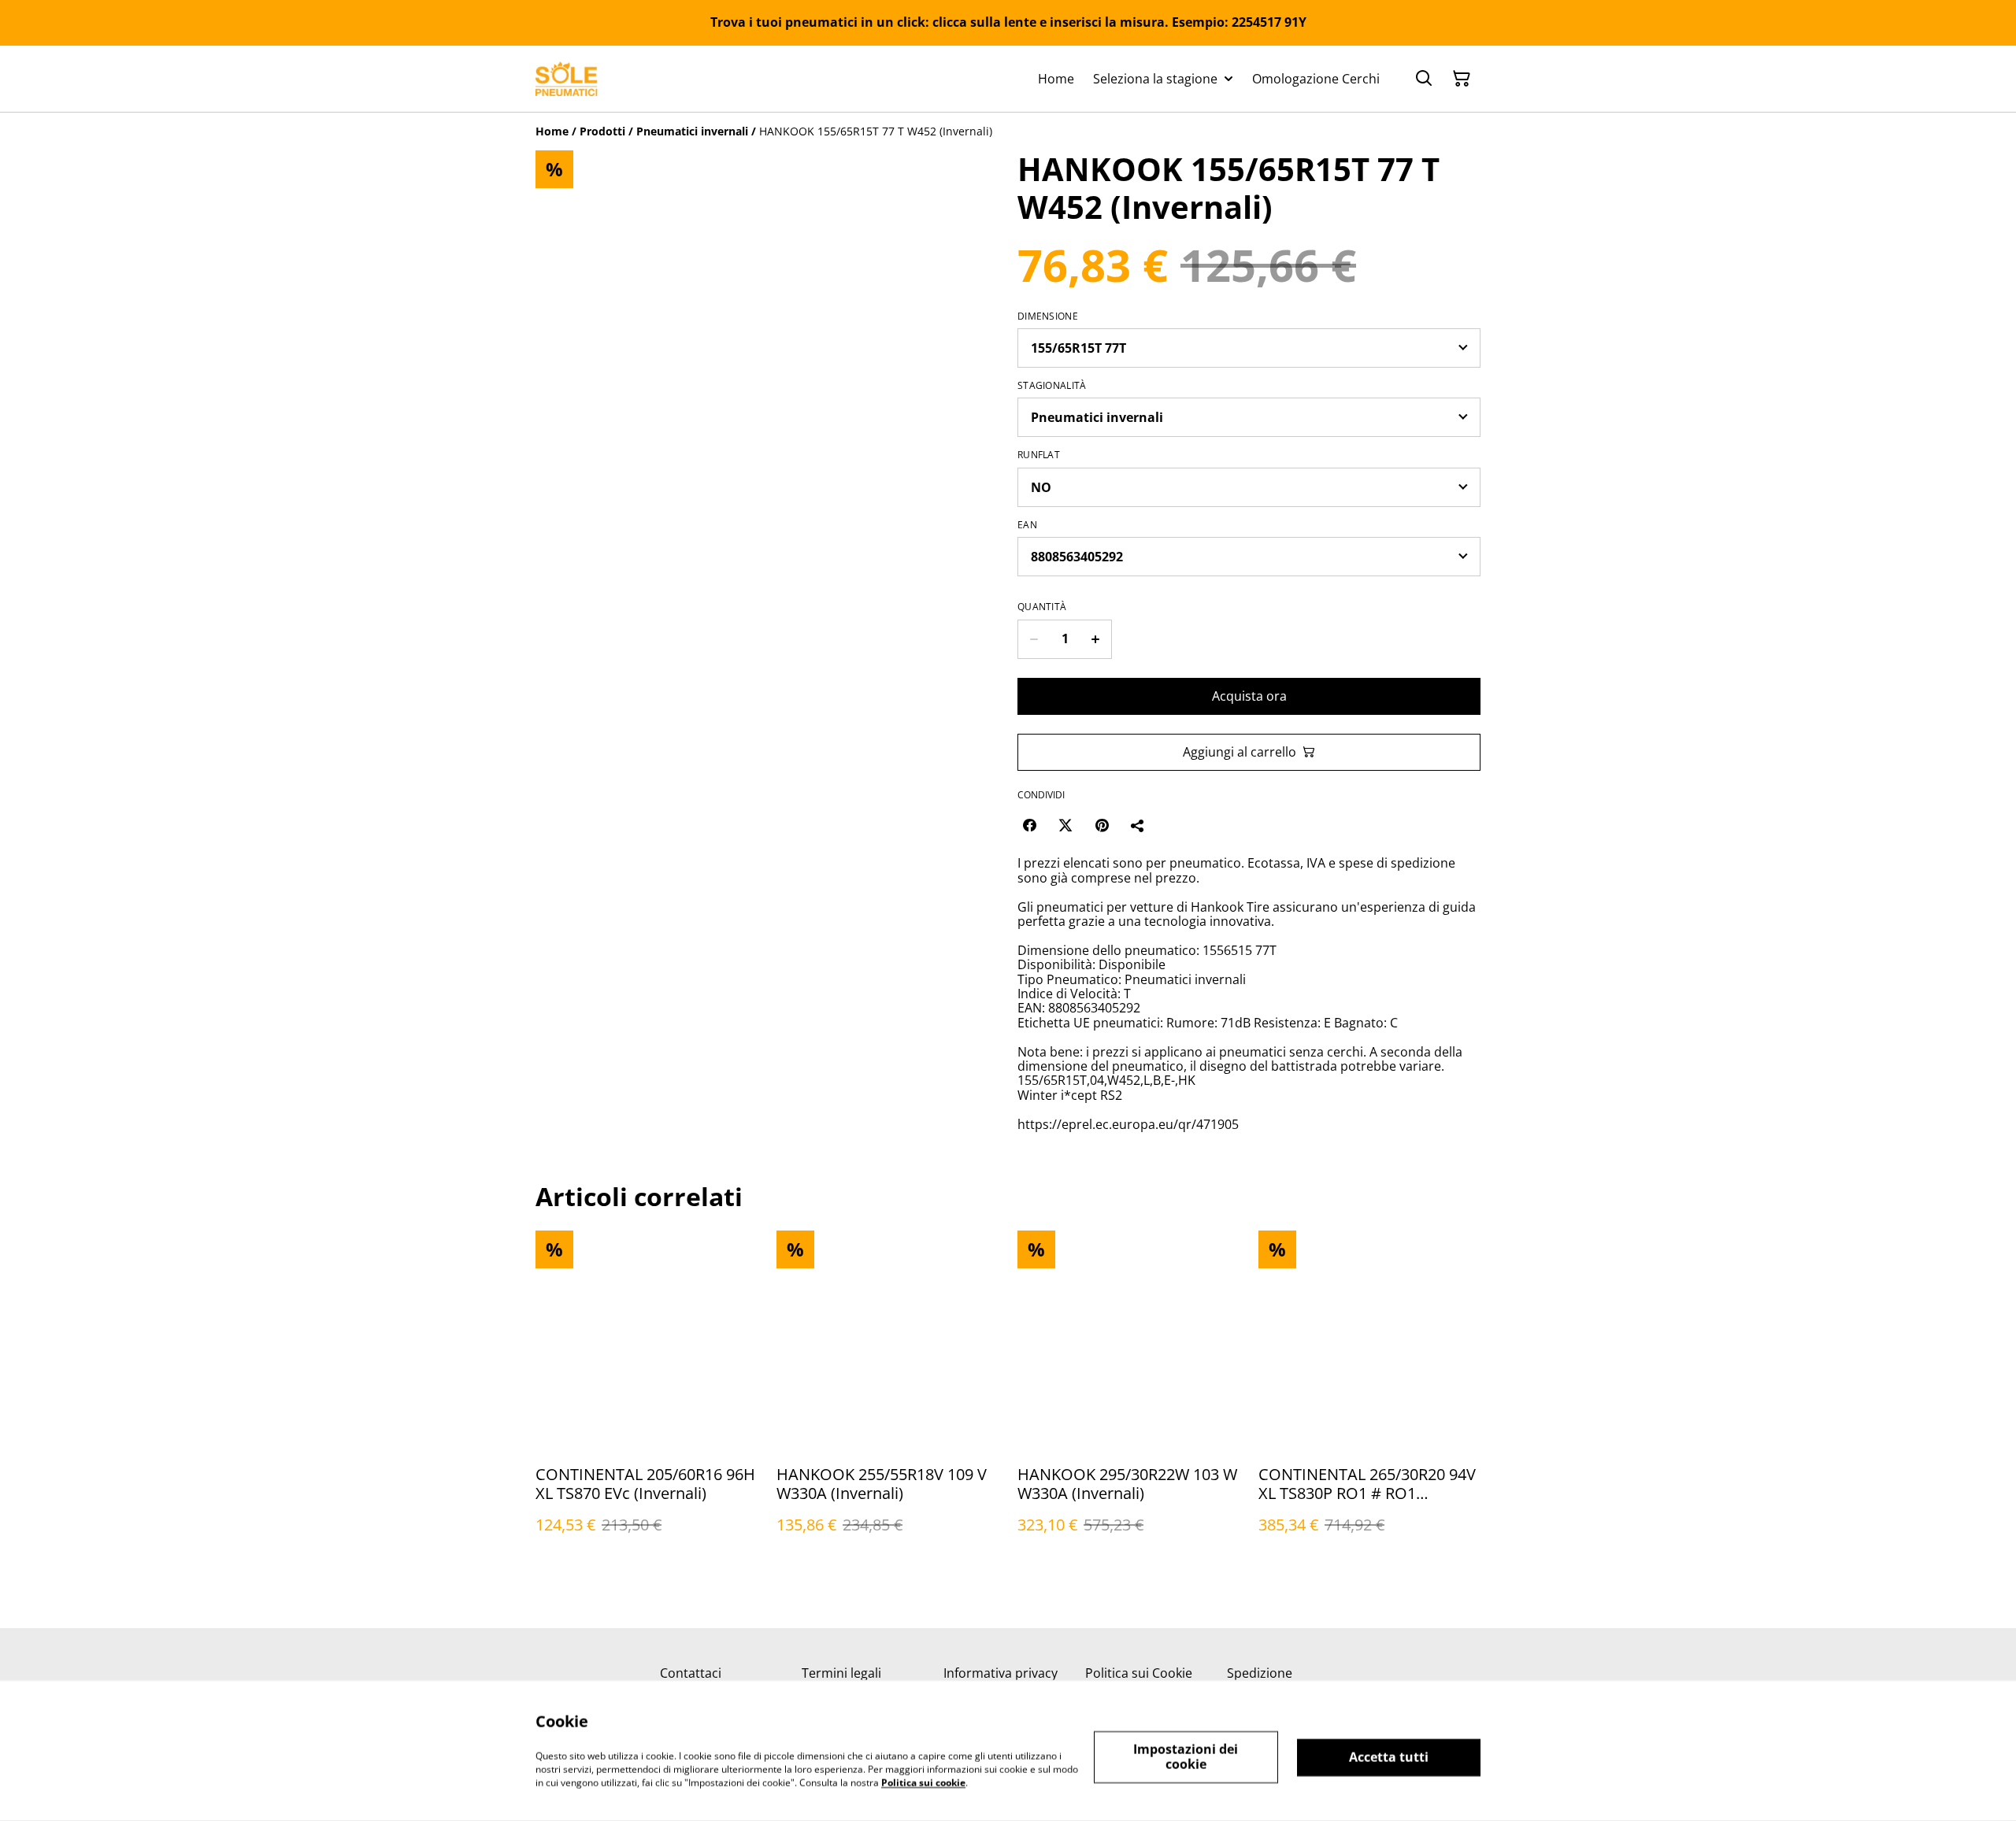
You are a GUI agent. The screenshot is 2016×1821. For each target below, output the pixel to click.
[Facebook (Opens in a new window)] (1029, 825)
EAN (1027, 525)
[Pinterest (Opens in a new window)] (1102, 825)
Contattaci (691, 1673)
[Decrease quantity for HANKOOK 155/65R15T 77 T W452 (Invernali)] (1034, 639)
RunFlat (1039, 455)
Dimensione (1048, 316)
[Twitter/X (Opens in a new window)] (1065, 825)
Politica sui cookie (923, 1782)
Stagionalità (1052, 386)
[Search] (1424, 79)
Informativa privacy (1001, 1673)
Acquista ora (1249, 696)
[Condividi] (1138, 825)
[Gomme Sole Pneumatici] (567, 79)
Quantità (1042, 607)
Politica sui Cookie (1139, 1673)
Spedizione (1260, 1673)
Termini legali (841, 1673)
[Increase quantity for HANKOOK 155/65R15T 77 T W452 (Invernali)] (1096, 639)
